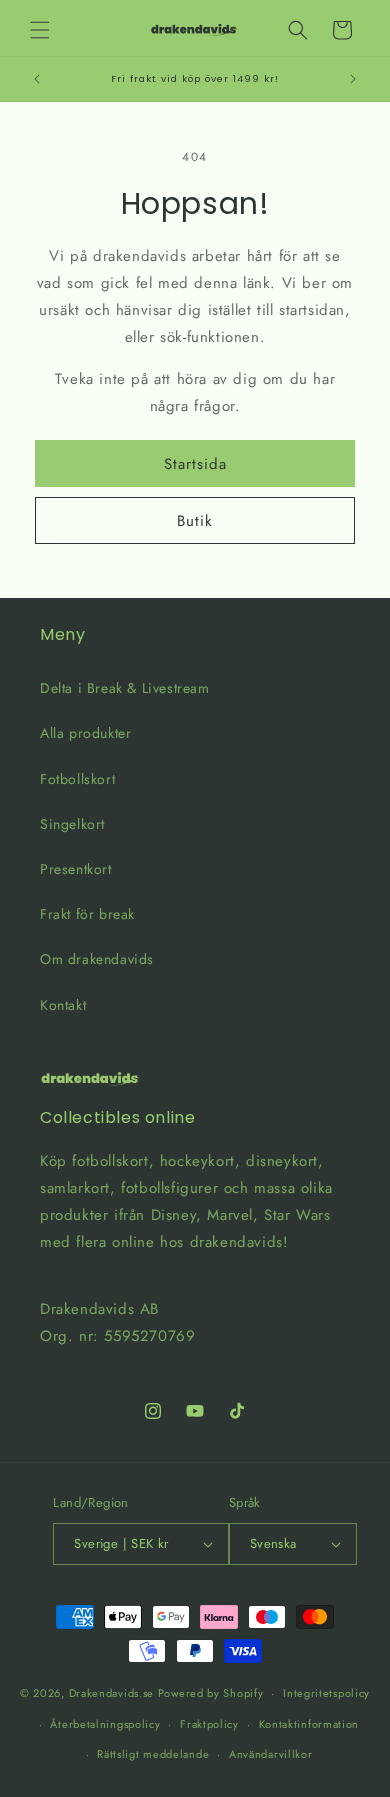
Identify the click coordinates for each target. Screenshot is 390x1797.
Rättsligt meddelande (153, 1754)
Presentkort (76, 869)
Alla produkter (85, 733)
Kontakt (63, 1005)
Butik (195, 521)
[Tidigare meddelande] (37, 79)
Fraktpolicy (209, 1724)
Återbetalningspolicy (105, 1724)
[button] (40, 30)
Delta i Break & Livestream (125, 688)
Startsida (195, 464)
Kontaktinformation (309, 1724)
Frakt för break (87, 914)
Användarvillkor (271, 1754)
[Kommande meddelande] (353, 79)
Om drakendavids (97, 959)
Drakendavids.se (112, 1693)
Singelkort (72, 824)
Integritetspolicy (326, 1693)
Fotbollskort (77, 779)
